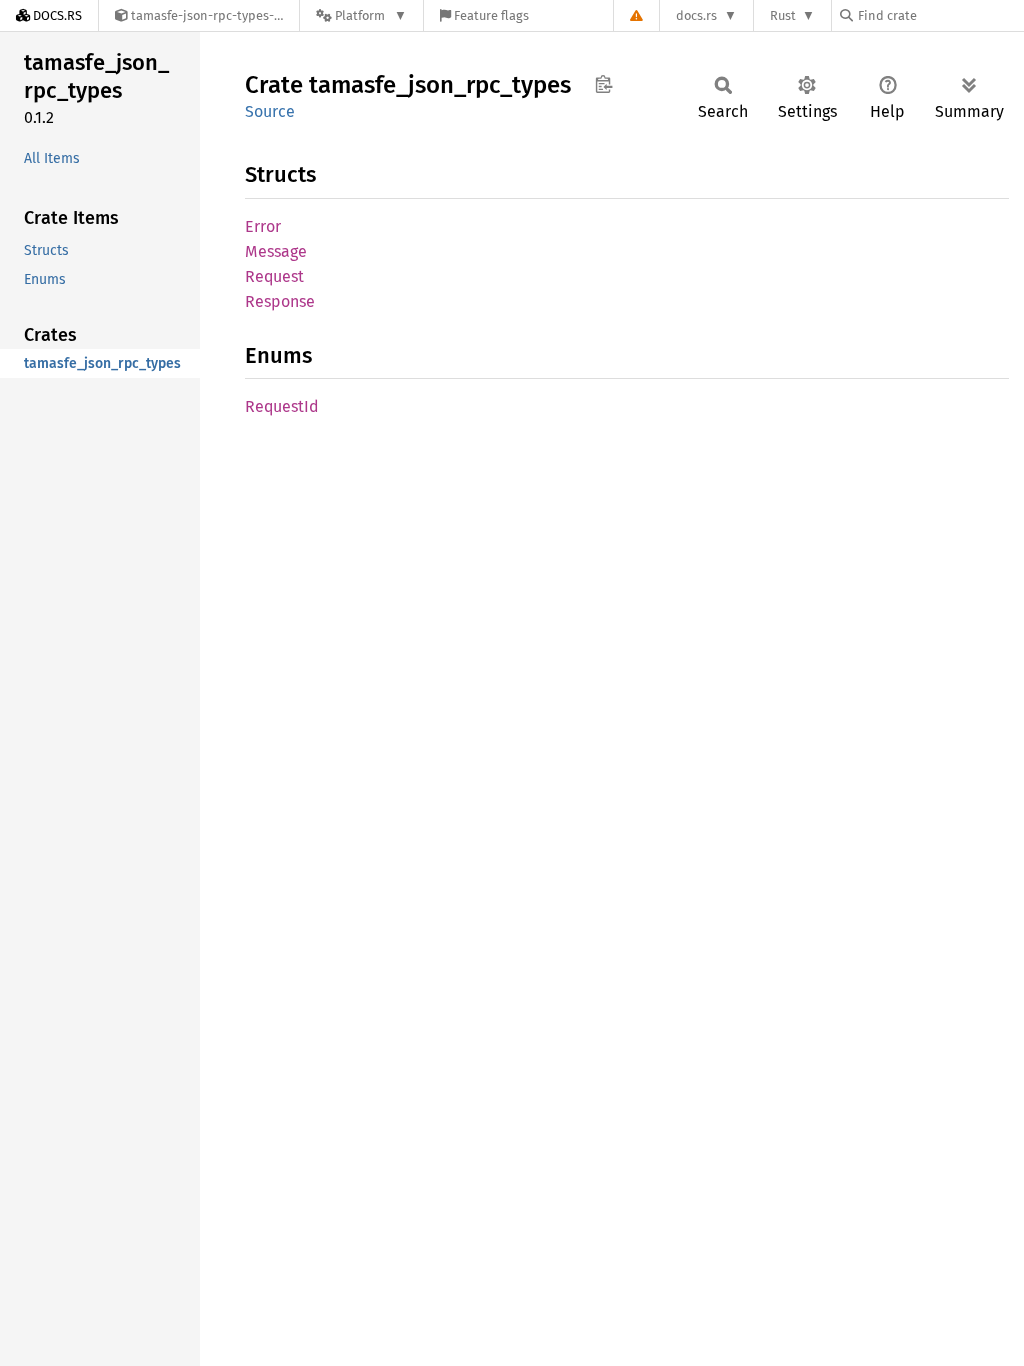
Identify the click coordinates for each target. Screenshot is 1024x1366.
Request (274, 276)
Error (263, 226)
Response (280, 301)
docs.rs (696, 15)
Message (276, 251)
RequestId (282, 406)
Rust (783, 15)
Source (270, 111)
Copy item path (603, 84)
